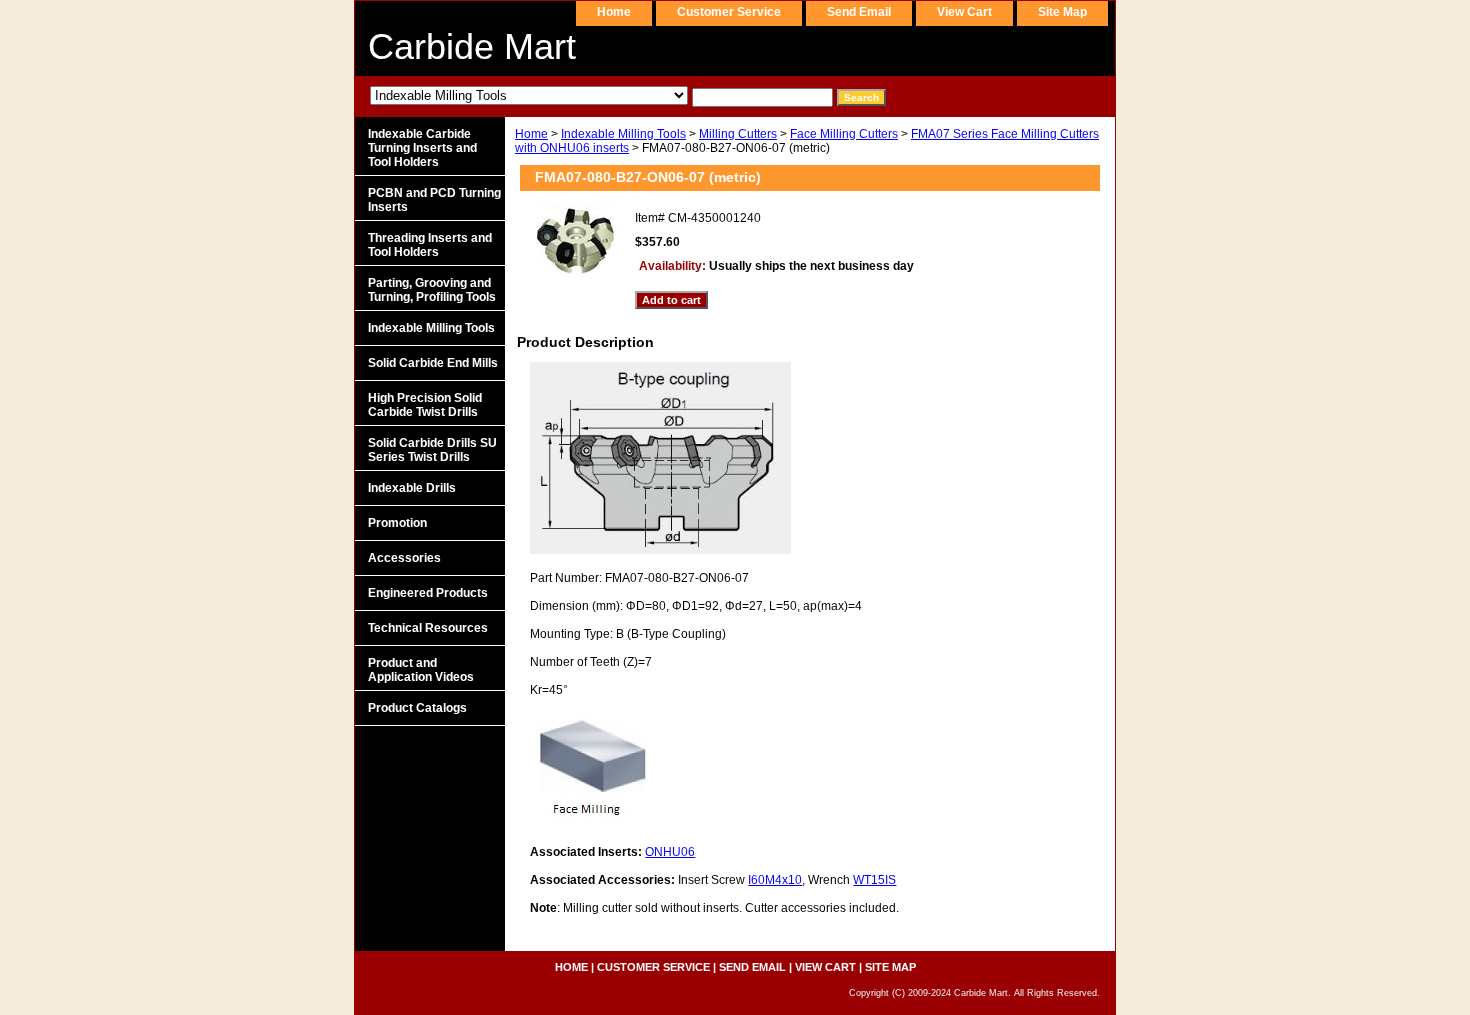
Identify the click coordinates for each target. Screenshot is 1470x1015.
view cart (964, 12)
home (614, 12)
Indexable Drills (412, 488)
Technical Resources (428, 628)
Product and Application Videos (421, 670)
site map (1062, 12)
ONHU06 (670, 852)
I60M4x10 (775, 880)
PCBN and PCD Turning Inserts (434, 200)
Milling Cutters (738, 134)
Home (531, 134)
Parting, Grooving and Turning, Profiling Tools (432, 290)
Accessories (404, 558)
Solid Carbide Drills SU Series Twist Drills (432, 450)
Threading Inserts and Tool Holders (430, 245)
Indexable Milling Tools (623, 134)
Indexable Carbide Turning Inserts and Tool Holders (422, 148)
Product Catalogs (417, 708)
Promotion (397, 523)
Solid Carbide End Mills (433, 363)
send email (859, 12)
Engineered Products (428, 593)
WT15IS (874, 880)
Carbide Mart (472, 46)
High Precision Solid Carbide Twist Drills (425, 405)
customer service (729, 12)
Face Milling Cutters (844, 134)
